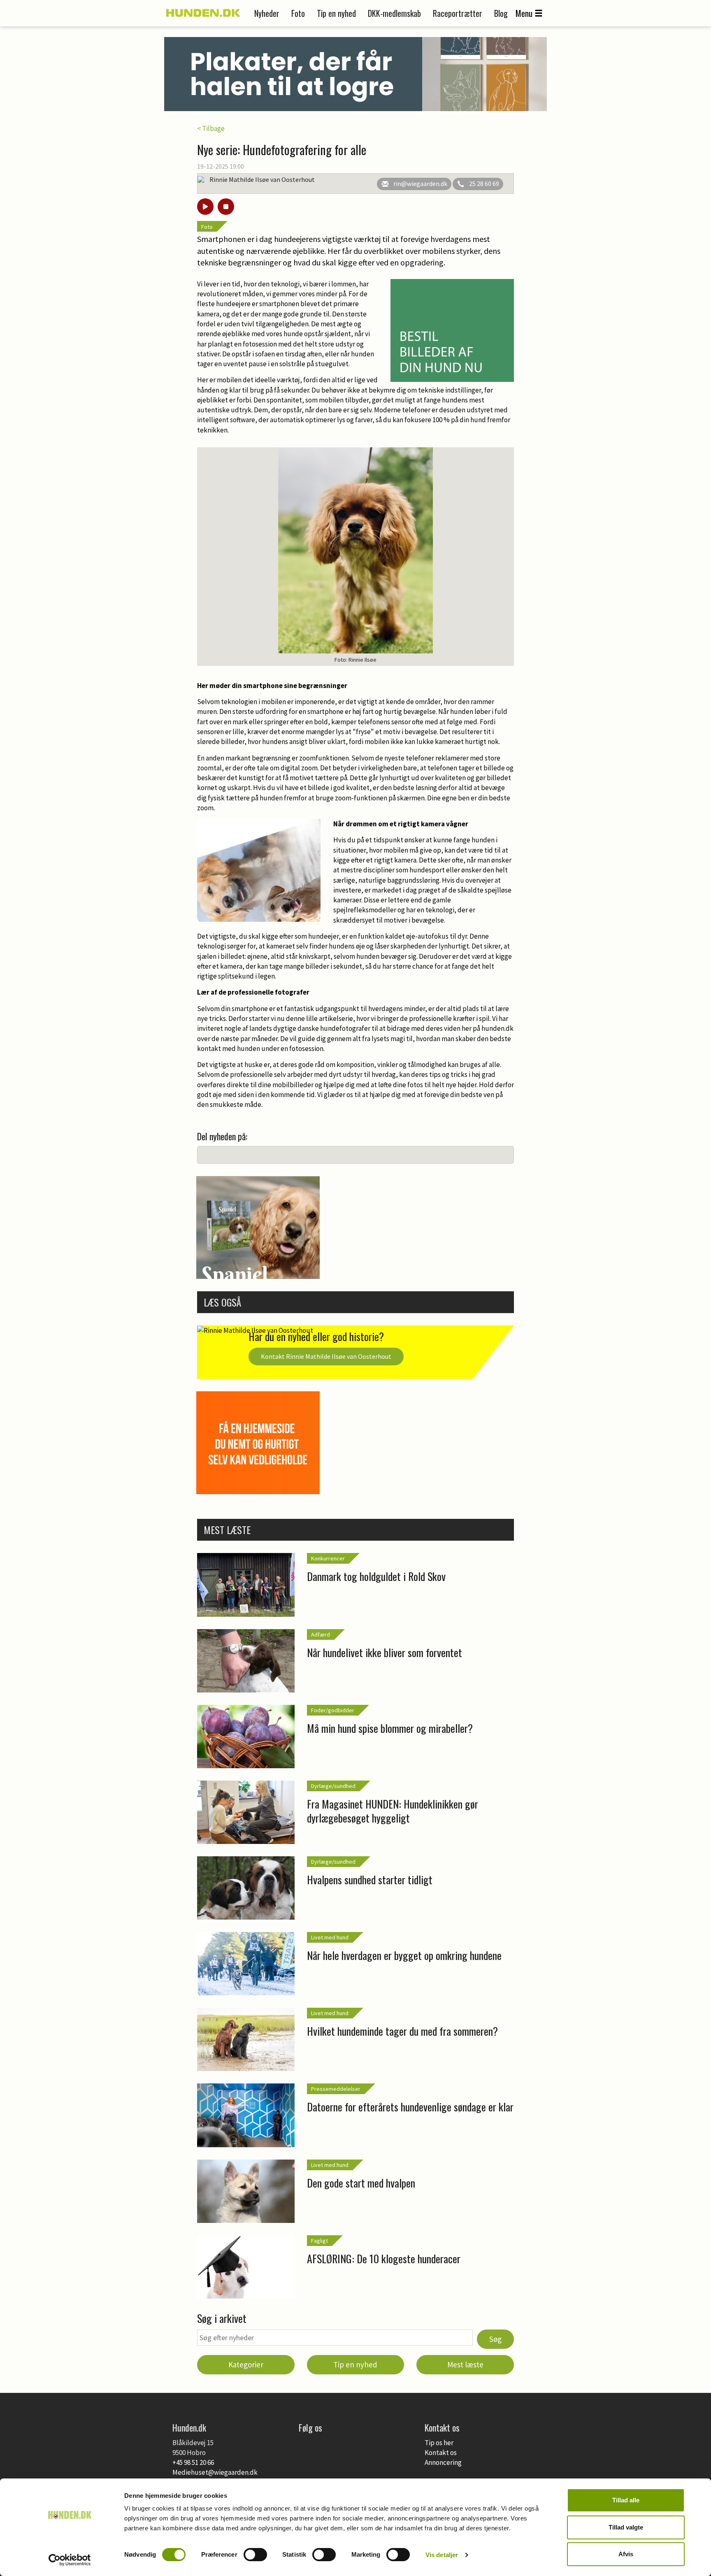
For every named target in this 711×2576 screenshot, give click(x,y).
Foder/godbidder (333, 1710)
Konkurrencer (328, 1558)
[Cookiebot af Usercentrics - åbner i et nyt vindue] (70, 2560)
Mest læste (465, 2364)
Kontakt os (441, 2453)
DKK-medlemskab (394, 13)
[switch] (255, 2555)
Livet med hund (330, 1937)
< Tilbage (211, 128)
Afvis (626, 2554)
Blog (501, 13)
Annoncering (443, 2462)
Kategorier (246, 2364)
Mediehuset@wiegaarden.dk (215, 2472)
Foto (298, 13)
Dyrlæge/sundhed (333, 1786)
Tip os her (439, 2443)
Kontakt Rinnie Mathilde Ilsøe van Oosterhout (326, 1356)
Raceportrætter (458, 13)
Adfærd (321, 1634)
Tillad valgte (626, 2527)
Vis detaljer (442, 2555)
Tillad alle (626, 2500)
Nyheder (267, 13)
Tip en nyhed (336, 13)
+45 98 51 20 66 (193, 2462)
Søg (495, 2339)
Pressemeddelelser (336, 2089)
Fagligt (319, 2241)
